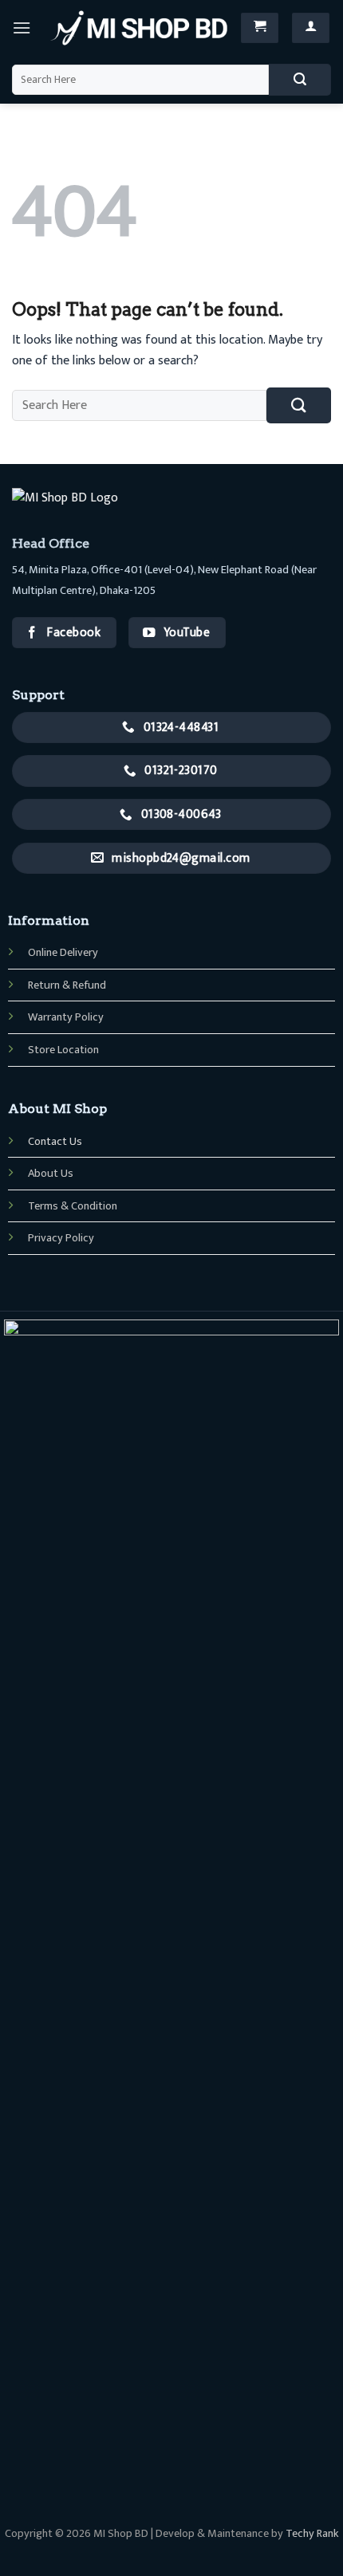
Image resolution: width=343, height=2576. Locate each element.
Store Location (63, 1050)
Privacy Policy (61, 1238)
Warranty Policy (66, 1017)
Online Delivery (63, 953)
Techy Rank (312, 2534)
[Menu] (22, 28)
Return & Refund (67, 985)
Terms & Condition (73, 1206)
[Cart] (260, 28)
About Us (51, 1174)
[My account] (311, 28)
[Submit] (300, 80)
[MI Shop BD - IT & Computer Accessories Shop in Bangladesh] (139, 28)
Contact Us (55, 1142)
